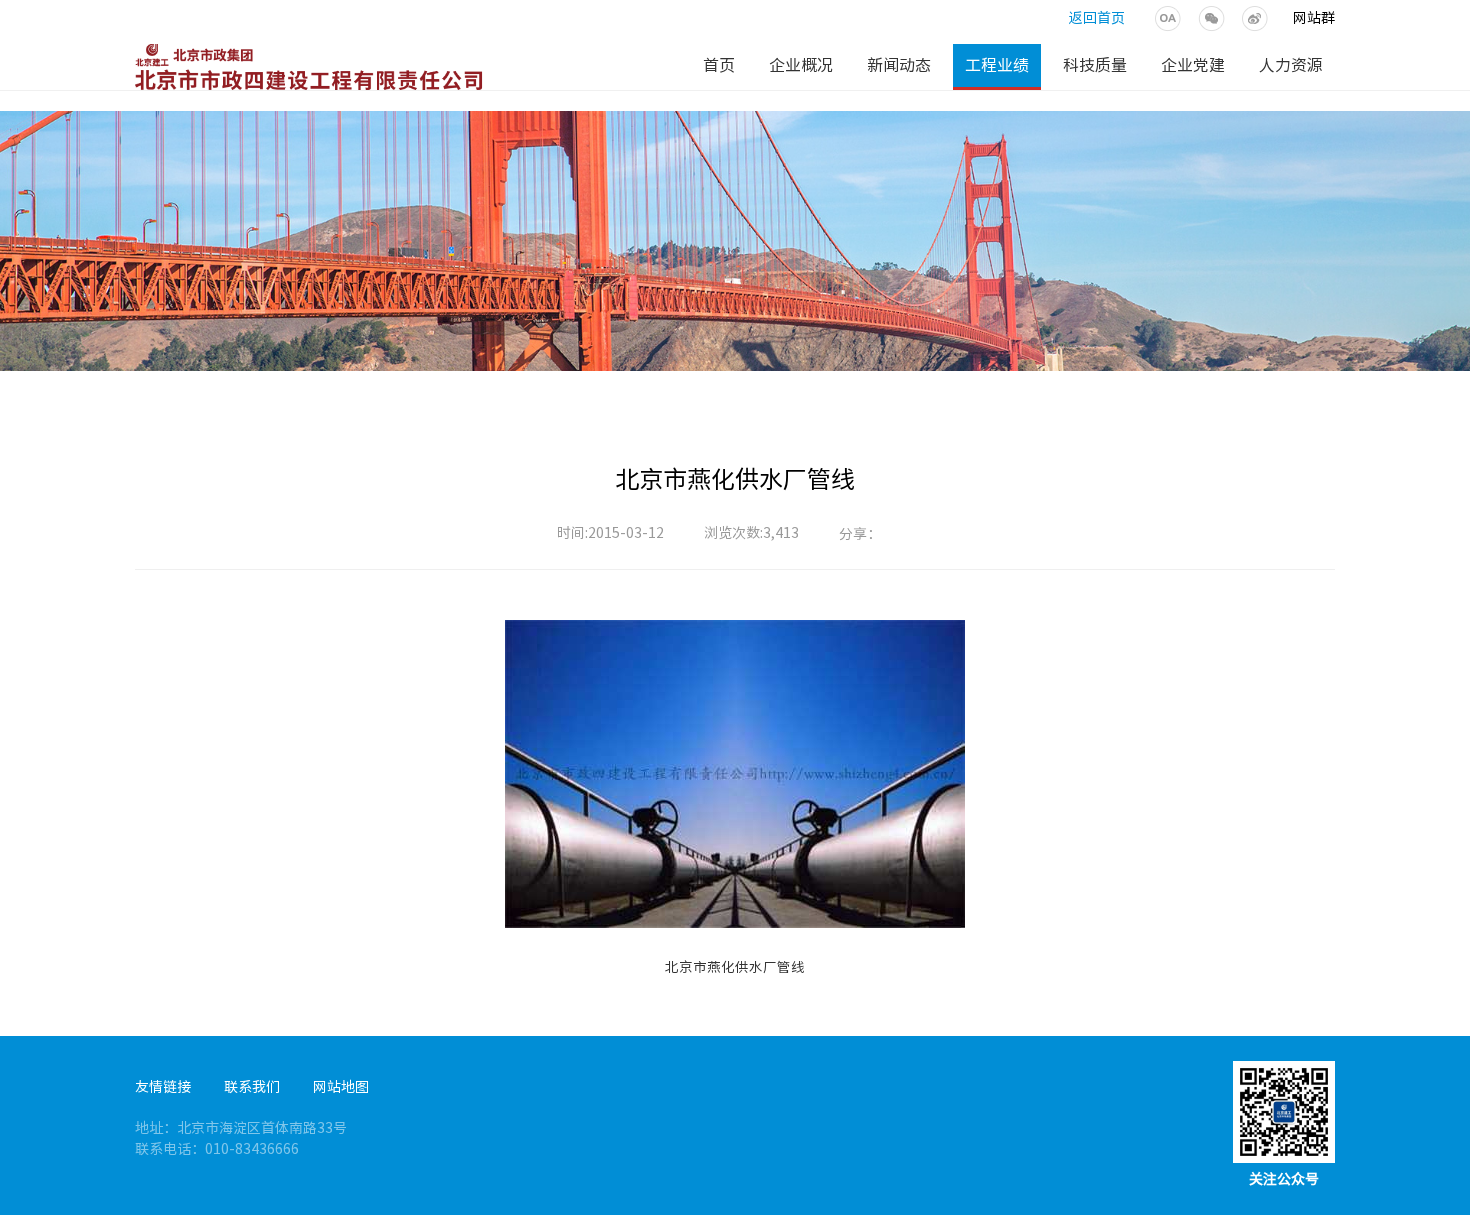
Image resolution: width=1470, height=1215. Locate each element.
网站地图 (341, 1087)
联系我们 (252, 1087)
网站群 (1314, 18)
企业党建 (1193, 65)
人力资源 (1291, 65)
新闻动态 (899, 65)
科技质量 (1095, 65)
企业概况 (801, 65)
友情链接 (163, 1087)
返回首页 (1097, 18)
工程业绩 (997, 65)
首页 (719, 65)
